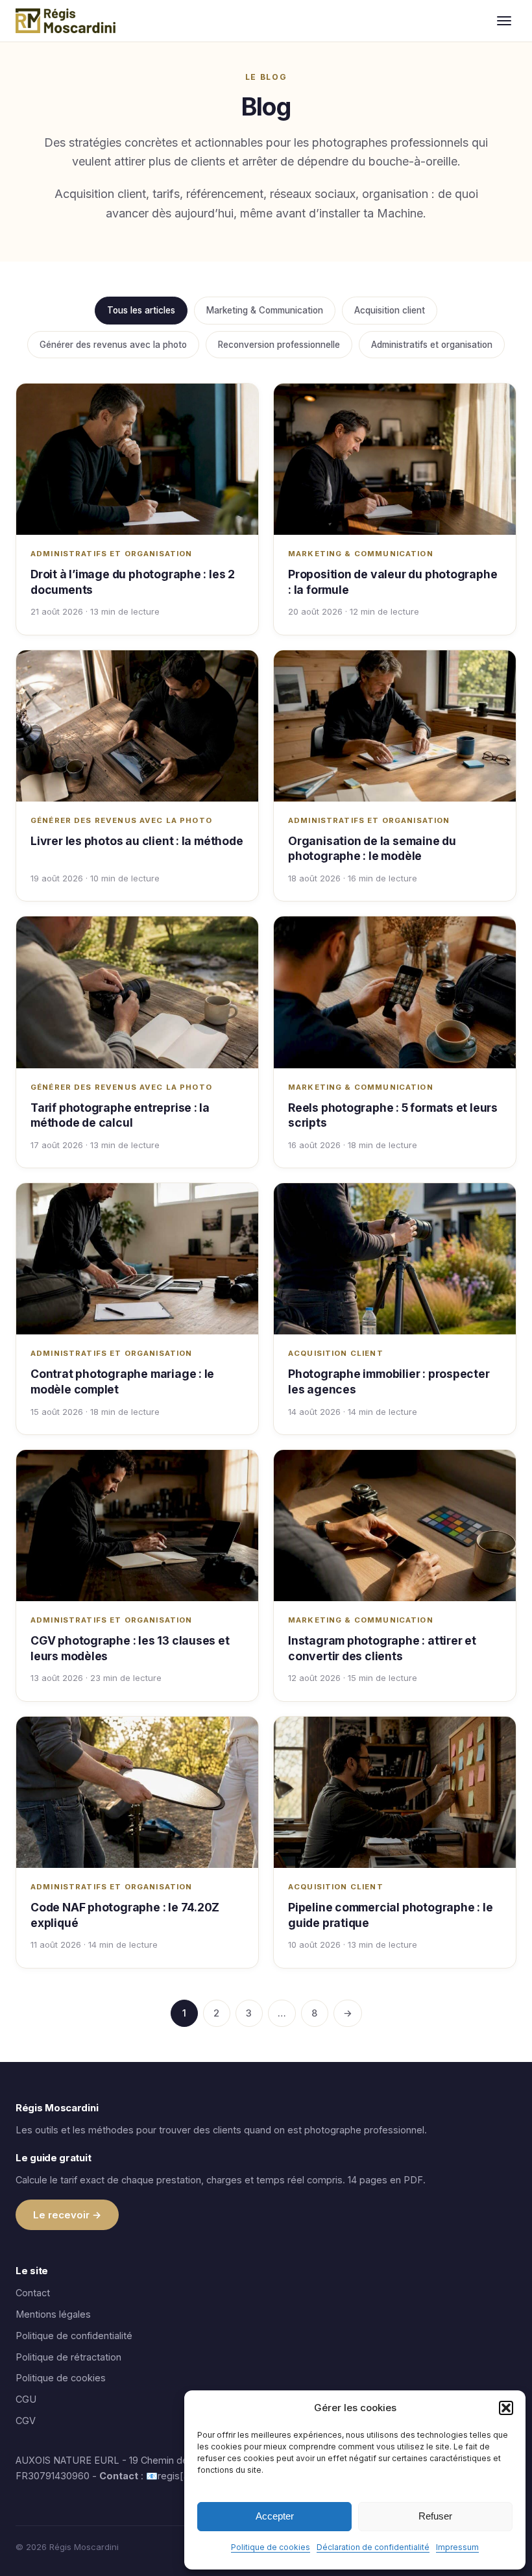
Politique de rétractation (68, 2357)
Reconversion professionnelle (279, 345)
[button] (506, 2408)
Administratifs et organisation (432, 345)
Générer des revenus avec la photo (113, 345)
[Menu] (504, 21)
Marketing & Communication (265, 310)
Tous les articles (141, 310)
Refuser (435, 2516)
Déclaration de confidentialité (373, 2547)
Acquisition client (390, 310)
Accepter (275, 2516)
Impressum (457, 2547)
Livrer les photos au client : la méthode (137, 841)
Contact (33, 2293)
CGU (26, 2399)
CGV (26, 2421)
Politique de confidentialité (74, 2336)
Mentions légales (53, 2314)
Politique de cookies (271, 2547)
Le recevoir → (67, 2215)
